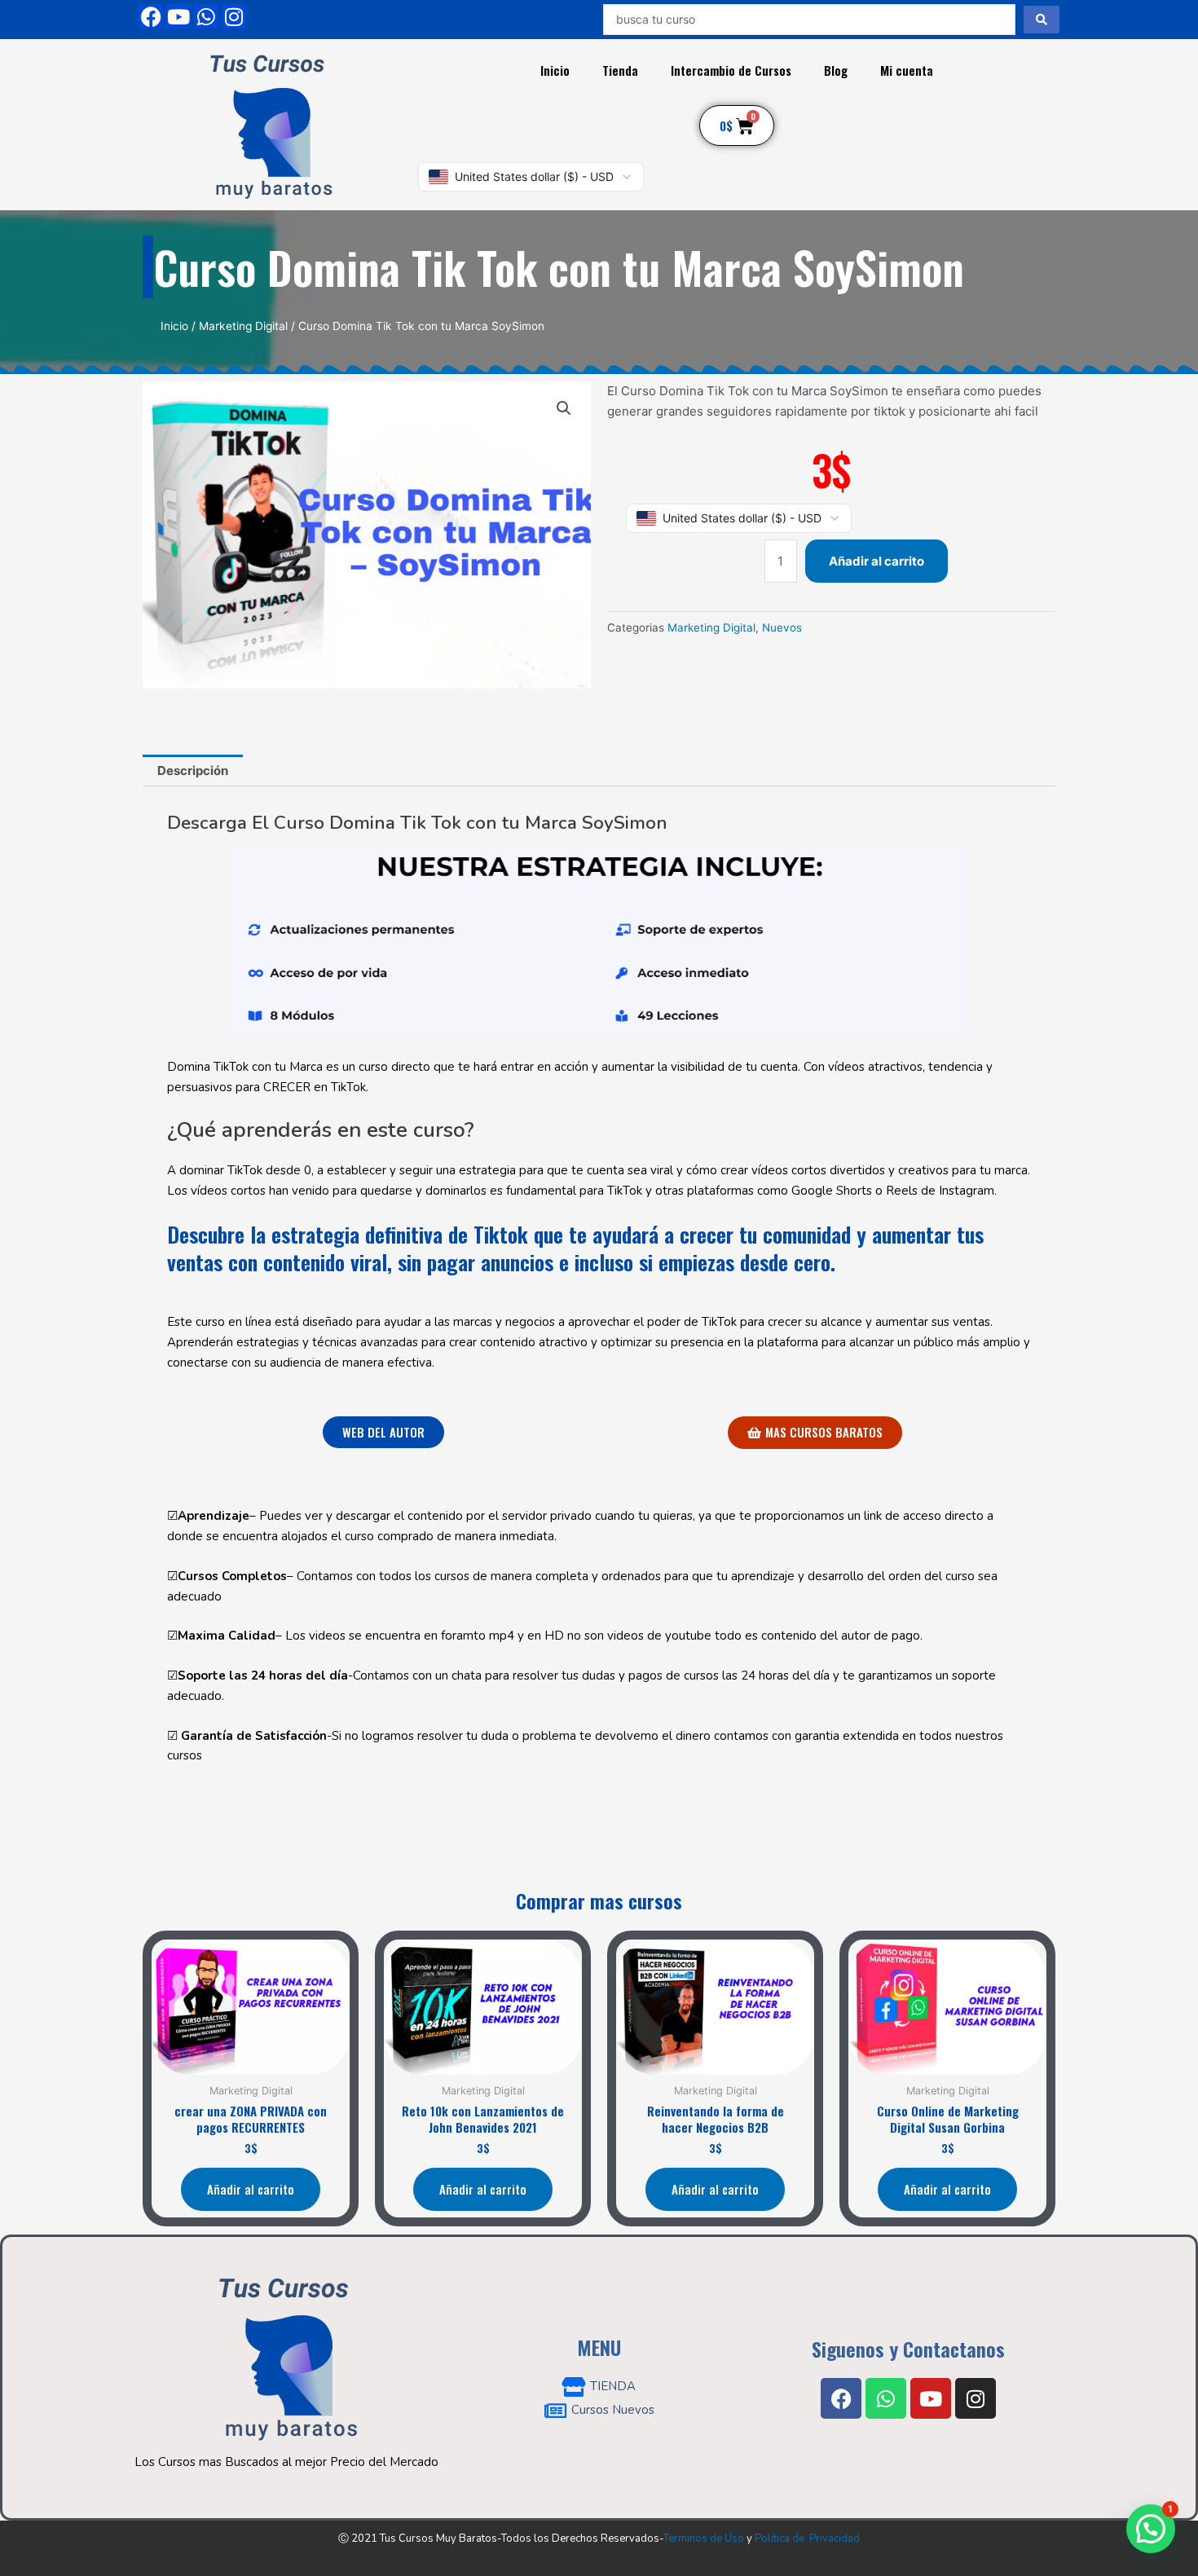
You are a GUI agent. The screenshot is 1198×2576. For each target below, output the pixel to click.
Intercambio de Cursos (731, 70)
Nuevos (782, 627)
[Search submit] (1042, 20)
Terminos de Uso (704, 2539)
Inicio (555, 70)
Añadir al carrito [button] (251, 2189)
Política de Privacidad (807, 2539)
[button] (564, 408)
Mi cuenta (907, 70)
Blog (836, 70)
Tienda (620, 70)
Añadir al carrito (876, 561)
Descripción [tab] (193, 771)
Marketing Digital (243, 326)
